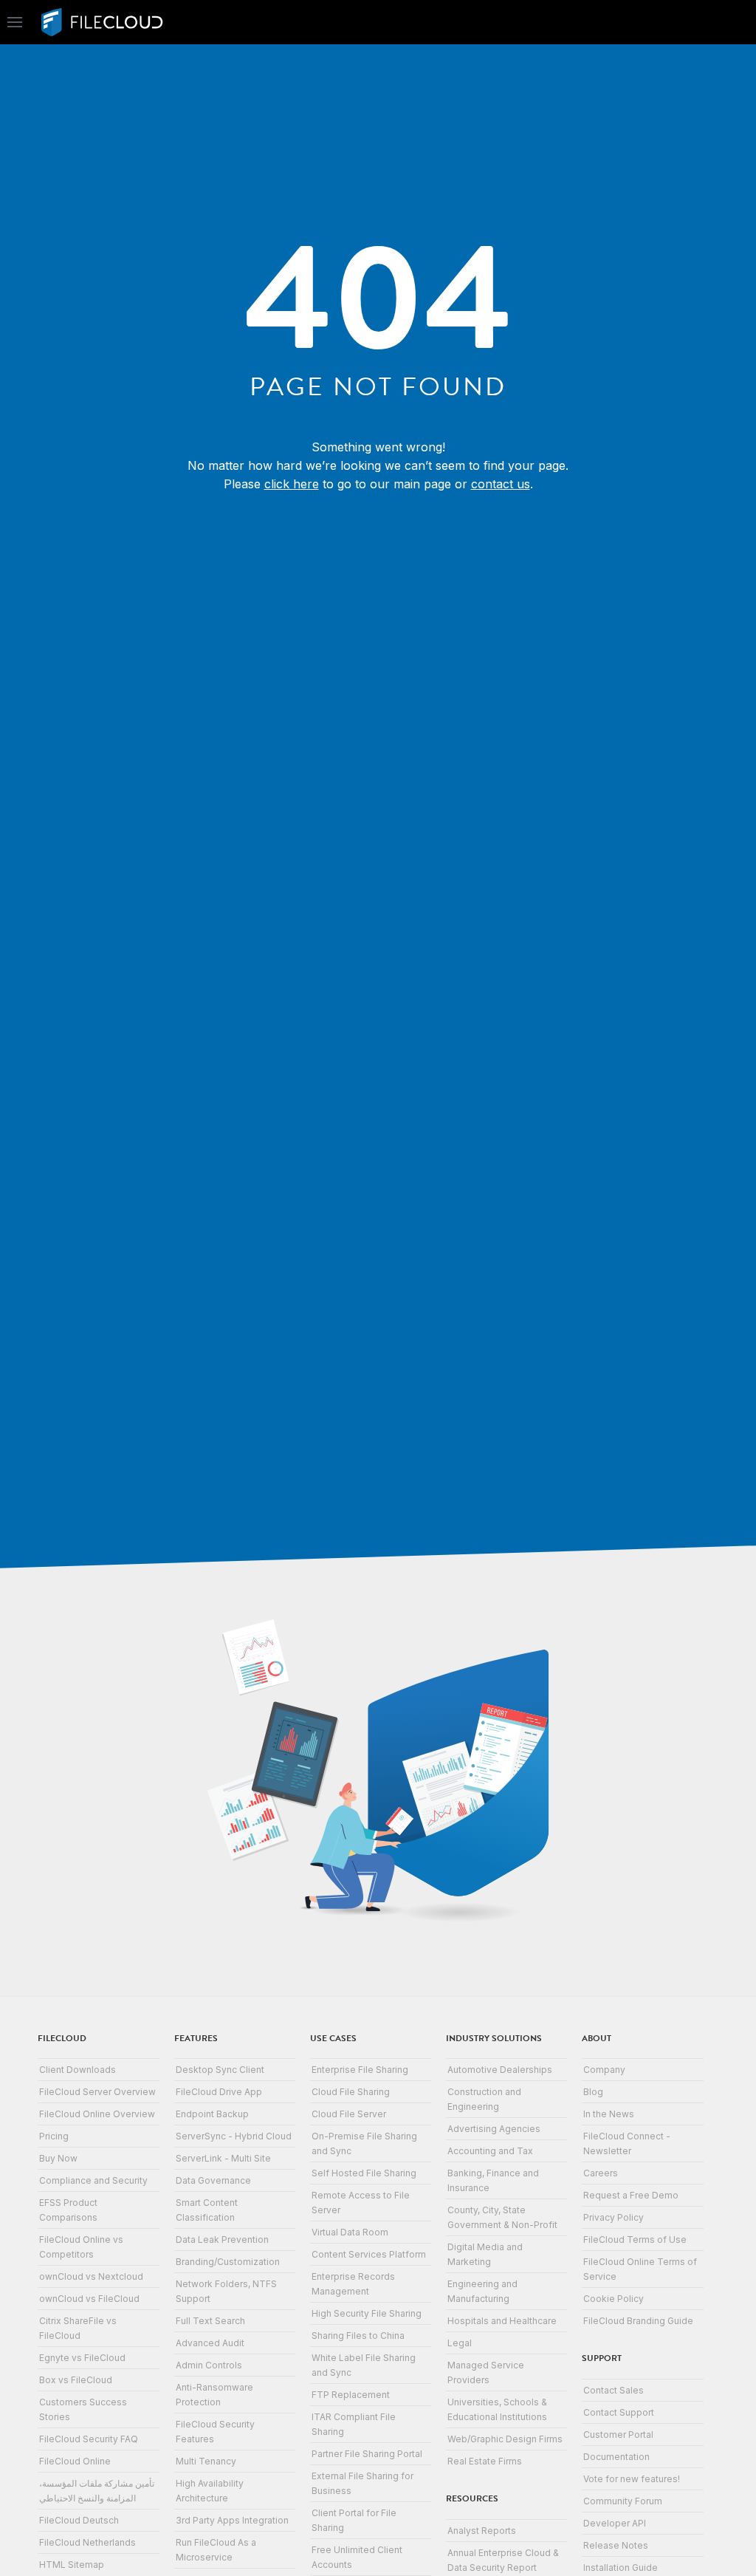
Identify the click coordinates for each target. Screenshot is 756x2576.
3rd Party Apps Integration (232, 2520)
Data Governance (213, 2180)
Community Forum (623, 2501)
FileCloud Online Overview (97, 2114)
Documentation (616, 2457)
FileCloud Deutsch (79, 2520)
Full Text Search (210, 2321)
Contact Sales (614, 2390)
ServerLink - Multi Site (223, 2158)
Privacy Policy (614, 2217)
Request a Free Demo (631, 2195)
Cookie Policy (614, 2299)
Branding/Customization (228, 2262)
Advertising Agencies (494, 2129)
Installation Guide (621, 2568)
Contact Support (619, 2412)
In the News (609, 2114)
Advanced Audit (210, 2343)
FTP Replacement (351, 2395)
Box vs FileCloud (76, 2380)
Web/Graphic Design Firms (505, 2439)
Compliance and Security (93, 2180)
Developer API (615, 2523)
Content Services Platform (369, 2254)
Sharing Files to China (358, 2336)
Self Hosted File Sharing (364, 2173)
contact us (501, 484)
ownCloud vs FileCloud (89, 2299)
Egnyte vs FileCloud (82, 2358)
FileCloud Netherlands (87, 2542)
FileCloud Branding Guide (638, 2321)
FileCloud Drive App (219, 2092)
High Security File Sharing (367, 2313)
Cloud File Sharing (351, 2092)
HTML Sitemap (72, 2565)
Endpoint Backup (212, 2114)
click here (292, 484)
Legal (460, 2343)
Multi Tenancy (206, 2461)
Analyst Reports (482, 2531)
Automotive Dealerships (500, 2070)
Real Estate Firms (485, 2461)
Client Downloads (78, 2070)
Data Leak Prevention (222, 2240)
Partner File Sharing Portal (367, 2454)
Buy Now (58, 2158)
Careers (601, 2173)
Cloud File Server (349, 2114)
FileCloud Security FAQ (89, 2439)
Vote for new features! (632, 2479)
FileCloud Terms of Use (635, 2240)
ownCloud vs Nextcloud (91, 2276)
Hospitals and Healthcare (502, 2321)
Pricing (54, 2136)
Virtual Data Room (350, 2232)
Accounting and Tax (490, 2151)
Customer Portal (618, 2435)
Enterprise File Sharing (360, 2070)
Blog (593, 2092)
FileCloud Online (75, 2461)
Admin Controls (209, 2365)
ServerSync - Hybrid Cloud (234, 2136)
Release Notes (616, 2545)
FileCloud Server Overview (97, 2092)
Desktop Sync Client (220, 2070)
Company (604, 2070)
